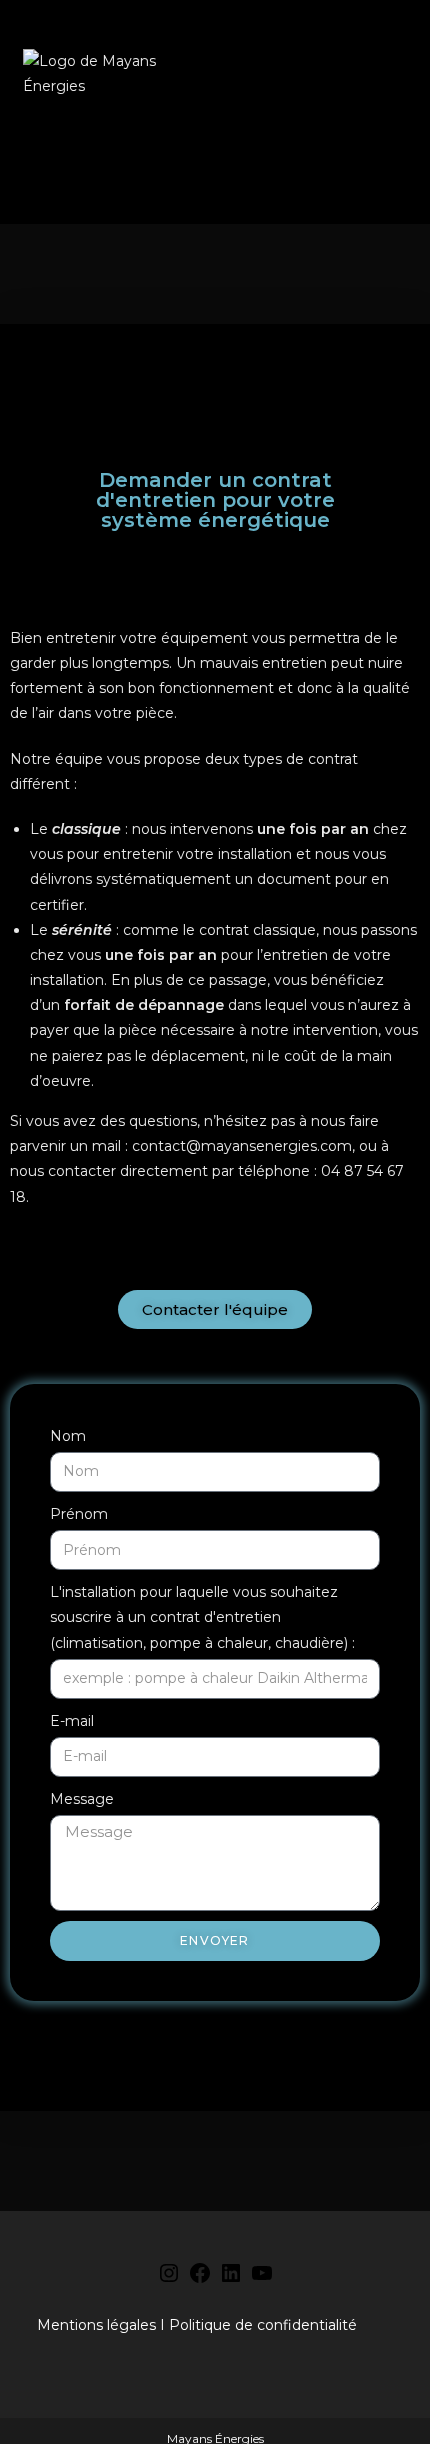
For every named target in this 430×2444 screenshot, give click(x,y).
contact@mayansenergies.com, (243, 1146)
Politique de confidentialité (263, 2325)
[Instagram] (169, 2280)
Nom (68, 1436)
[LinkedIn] (231, 2280)
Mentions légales (96, 2325)
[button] (395, 74)
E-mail (72, 1721)
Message (82, 1799)
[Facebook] (200, 2280)
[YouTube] (262, 2280)
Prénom (79, 1514)
